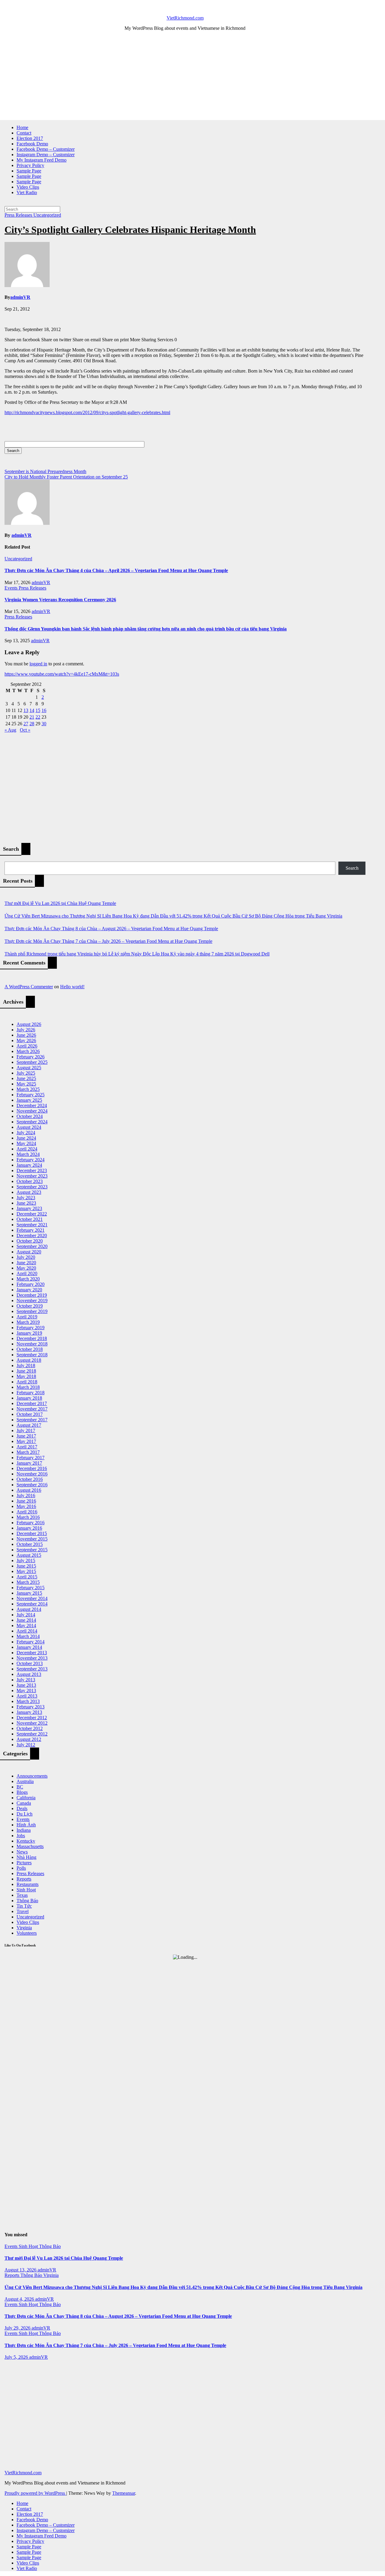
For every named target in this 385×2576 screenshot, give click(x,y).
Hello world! (72, 987)
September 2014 (32, 1604)
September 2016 (32, 1485)
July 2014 (26, 1615)
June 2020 (26, 1263)
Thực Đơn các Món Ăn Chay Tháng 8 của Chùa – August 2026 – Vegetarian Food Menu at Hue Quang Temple (111, 929)
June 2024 (26, 1138)
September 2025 (32, 1062)
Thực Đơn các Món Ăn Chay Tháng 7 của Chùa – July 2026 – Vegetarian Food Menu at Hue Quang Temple (108, 941)
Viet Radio (27, 192)
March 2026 (28, 1051)
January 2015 (29, 1593)
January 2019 (29, 1333)
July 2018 (26, 1365)
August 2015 (29, 1555)
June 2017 (26, 1436)
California (26, 1798)
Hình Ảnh (26, 1825)
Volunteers (27, 1933)
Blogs (22, 1792)
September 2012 (32, 1734)
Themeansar (124, 2493)
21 (32, 717)
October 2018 (30, 1349)
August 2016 (29, 1490)
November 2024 (32, 1111)
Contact (24, 133)
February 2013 (31, 1707)
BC (20, 1787)
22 (38, 717)
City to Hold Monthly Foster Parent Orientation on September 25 (66, 477)
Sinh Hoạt (26, 1890)
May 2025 (26, 1084)
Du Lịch (25, 1814)
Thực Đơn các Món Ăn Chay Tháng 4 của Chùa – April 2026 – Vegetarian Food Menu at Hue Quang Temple (116, 570)
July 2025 (26, 1073)
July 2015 (26, 1560)
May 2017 (26, 1441)
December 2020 (32, 1235)
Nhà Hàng (26, 1857)
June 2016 (26, 1501)
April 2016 (27, 1512)
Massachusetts (30, 1846)
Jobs (21, 1836)
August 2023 (29, 1192)
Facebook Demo (32, 144)
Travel (23, 1911)
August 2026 (29, 1024)
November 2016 (32, 1474)
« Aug (10, 730)
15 (38, 710)
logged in (38, 664)
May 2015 (26, 1571)
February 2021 (31, 1230)
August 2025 (29, 1068)
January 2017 (29, 1463)
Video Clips (28, 187)
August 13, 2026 (21, 2270)
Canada (24, 1803)
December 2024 (32, 1105)
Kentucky (26, 1841)
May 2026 (26, 1040)
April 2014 (27, 1631)
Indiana (24, 1830)
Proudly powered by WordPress (35, 2493)
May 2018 (26, 1376)
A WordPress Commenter (29, 987)
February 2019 (31, 1328)
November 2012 (32, 1723)
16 (44, 710)
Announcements (32, 1776)
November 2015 (32, 1539)
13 (26, 710)
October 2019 (30, 1306)
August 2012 (29, 1739)
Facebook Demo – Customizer (46, 149)
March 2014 (28, 1636)
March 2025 (28, 1089)
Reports (24, 1879)
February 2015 (31, 1588)
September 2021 (32, 1225)
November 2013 (32, 1658)
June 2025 (26, 1078)
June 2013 (26, 1685)
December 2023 (32, 1170)
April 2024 (27, 1149)
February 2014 (31, 1642)
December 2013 (32, 1653)
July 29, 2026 (18, 2328)
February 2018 (31, 1393)
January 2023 (29, 1208)
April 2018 (27, 1382)
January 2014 (29, 1647)
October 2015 (30, 1544)
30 (44, 724)
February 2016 (31, 1523)
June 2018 (26, 1371)
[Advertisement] (185, 78)
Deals (22, 1808)
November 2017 (32, 1409)
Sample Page (29, 171)
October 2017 (30, 1414)
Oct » (25, 730)
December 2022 (32, 1214)
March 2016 (28, 1517)
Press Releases (19, 215)
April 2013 (27, 1696)
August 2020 (29, 1252)
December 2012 (32, 1718)
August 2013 (29, 1674)
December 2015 (32, 1533)
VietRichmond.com (185, 18)
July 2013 (26, 1680)
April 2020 (27, 1273)
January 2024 (29, 1165)
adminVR (20, 297)
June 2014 (26, 1620)
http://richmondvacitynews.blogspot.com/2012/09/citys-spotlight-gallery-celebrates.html (87, 412)
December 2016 (32, 1468)
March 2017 (28, 1452)
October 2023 (30, 1181)
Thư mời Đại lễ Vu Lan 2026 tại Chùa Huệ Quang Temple (60, 903)
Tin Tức (24, 1906)
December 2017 (32, 1403)
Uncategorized (47, 215)
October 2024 (30, 1116)
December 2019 (32, 1295)
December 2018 (32, 1338)
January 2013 (29, 1712)
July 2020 (26, 1257)
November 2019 (32, 1300)
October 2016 (30, 1479)
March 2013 (28, 1701)
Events (12, 588)
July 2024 (26, 1133)
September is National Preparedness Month (45, 471)
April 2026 (27, 1046)
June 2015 (26, 1566)
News (22, 1852)
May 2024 (26, 1143)
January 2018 (29, 1398)
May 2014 (26, 1625)
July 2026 (26, 1030)
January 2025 (29, 1100)
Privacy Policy (30, 165)
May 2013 (26, 1690)
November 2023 (32, 1176)
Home (22, 127)
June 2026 (26, 1035)
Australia (25, 1781)
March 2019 (28, 1322)
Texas (22, 1895)
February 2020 (31, 1284)
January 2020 (29, 1290)
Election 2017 (30, 138)
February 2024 (31, 1160)
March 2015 (28, 1582)
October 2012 (30, 1728)
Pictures (24, 1863)
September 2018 (32, 1355)
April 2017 (27, 1447)
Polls (21, 1868)
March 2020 (28, 1279)
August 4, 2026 (20, 2299)
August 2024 (29, 1127)
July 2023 (26, 1198)
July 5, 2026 (17, 2357)
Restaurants (28, 1884)
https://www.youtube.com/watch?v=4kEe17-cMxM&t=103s (62, 674)
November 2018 (32, 1344)
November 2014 (32, 1598)
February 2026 (31, 1057)
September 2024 (32, 1122)
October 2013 (30, 1663)
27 (26, 724)
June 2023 (26, 1203)
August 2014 (29, 1609)
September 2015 (32, 1550)
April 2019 (27, 1317)
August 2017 (29, 1425)
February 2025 (31, 1095)
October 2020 (30, 1241)
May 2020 (26, 1268)
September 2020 (32, 1246)
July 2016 (26, 1495)
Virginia (24, 1928)
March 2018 (28, 1387)
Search (352, 868)
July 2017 (26, 1430)
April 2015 (27, 1577)
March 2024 (28, 1154)
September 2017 (32, 1420)
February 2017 (31, 1458)
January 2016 (29, 1528)
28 (32, 724)
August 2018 (29, 1360)
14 (32, 710)
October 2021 (30, 1219)
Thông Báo (27, 1901)
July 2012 (26, 1745)
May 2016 (26, 1506)
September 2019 (32, 1311)
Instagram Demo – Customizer (46, 155)
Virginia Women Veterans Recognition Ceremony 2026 (60, 600)
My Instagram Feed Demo (42, 160)
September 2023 (32, 1187)
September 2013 (32, 1669)
